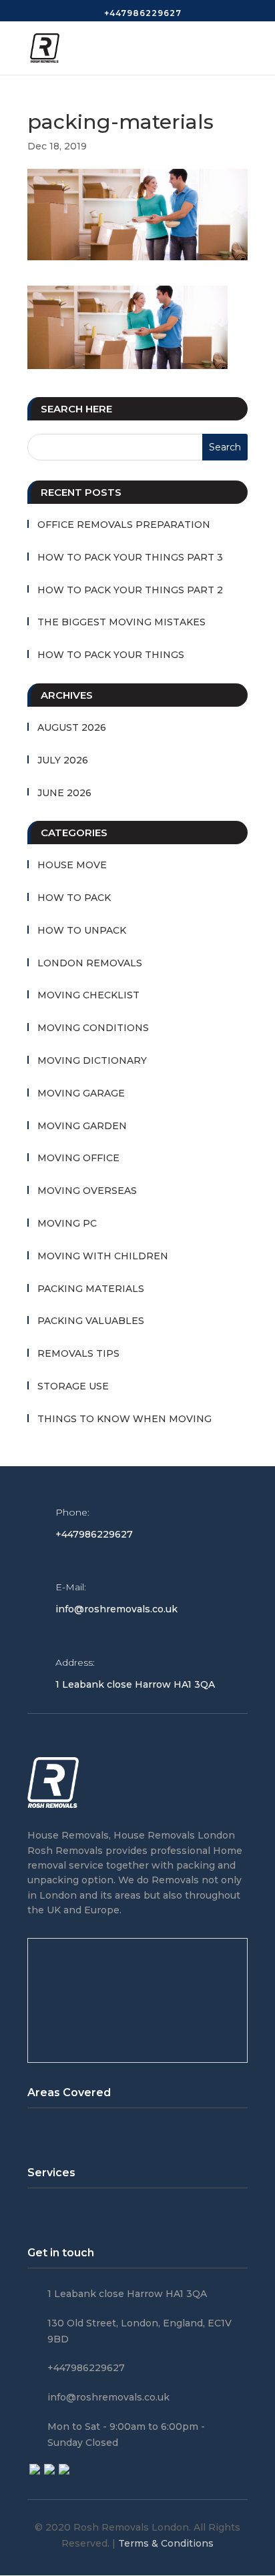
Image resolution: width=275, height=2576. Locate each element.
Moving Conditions (93, 1028)
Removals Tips (78, 1353)
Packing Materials (91, 1289)
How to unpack (82, 930)
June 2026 (64, 793)
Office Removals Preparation (124, 525)
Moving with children (103, 1256)
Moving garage (81, 1093)
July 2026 (63, 760)
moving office (78, 1158)
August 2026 (72, 727)
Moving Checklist (88, 995)
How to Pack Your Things (111, 655)
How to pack (74, 898)
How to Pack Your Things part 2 (130, 590)
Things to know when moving (124, 1419)
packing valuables (91, 1321)
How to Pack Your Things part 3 (130, 557)
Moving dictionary (92, 1060)
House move (72, 865)
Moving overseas (87, 1191)
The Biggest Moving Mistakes (121, 622)
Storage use (73, 1386)
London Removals (90, 963)
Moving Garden (82, 1126)
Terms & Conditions (166, 2543)
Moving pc (67, 1223)
